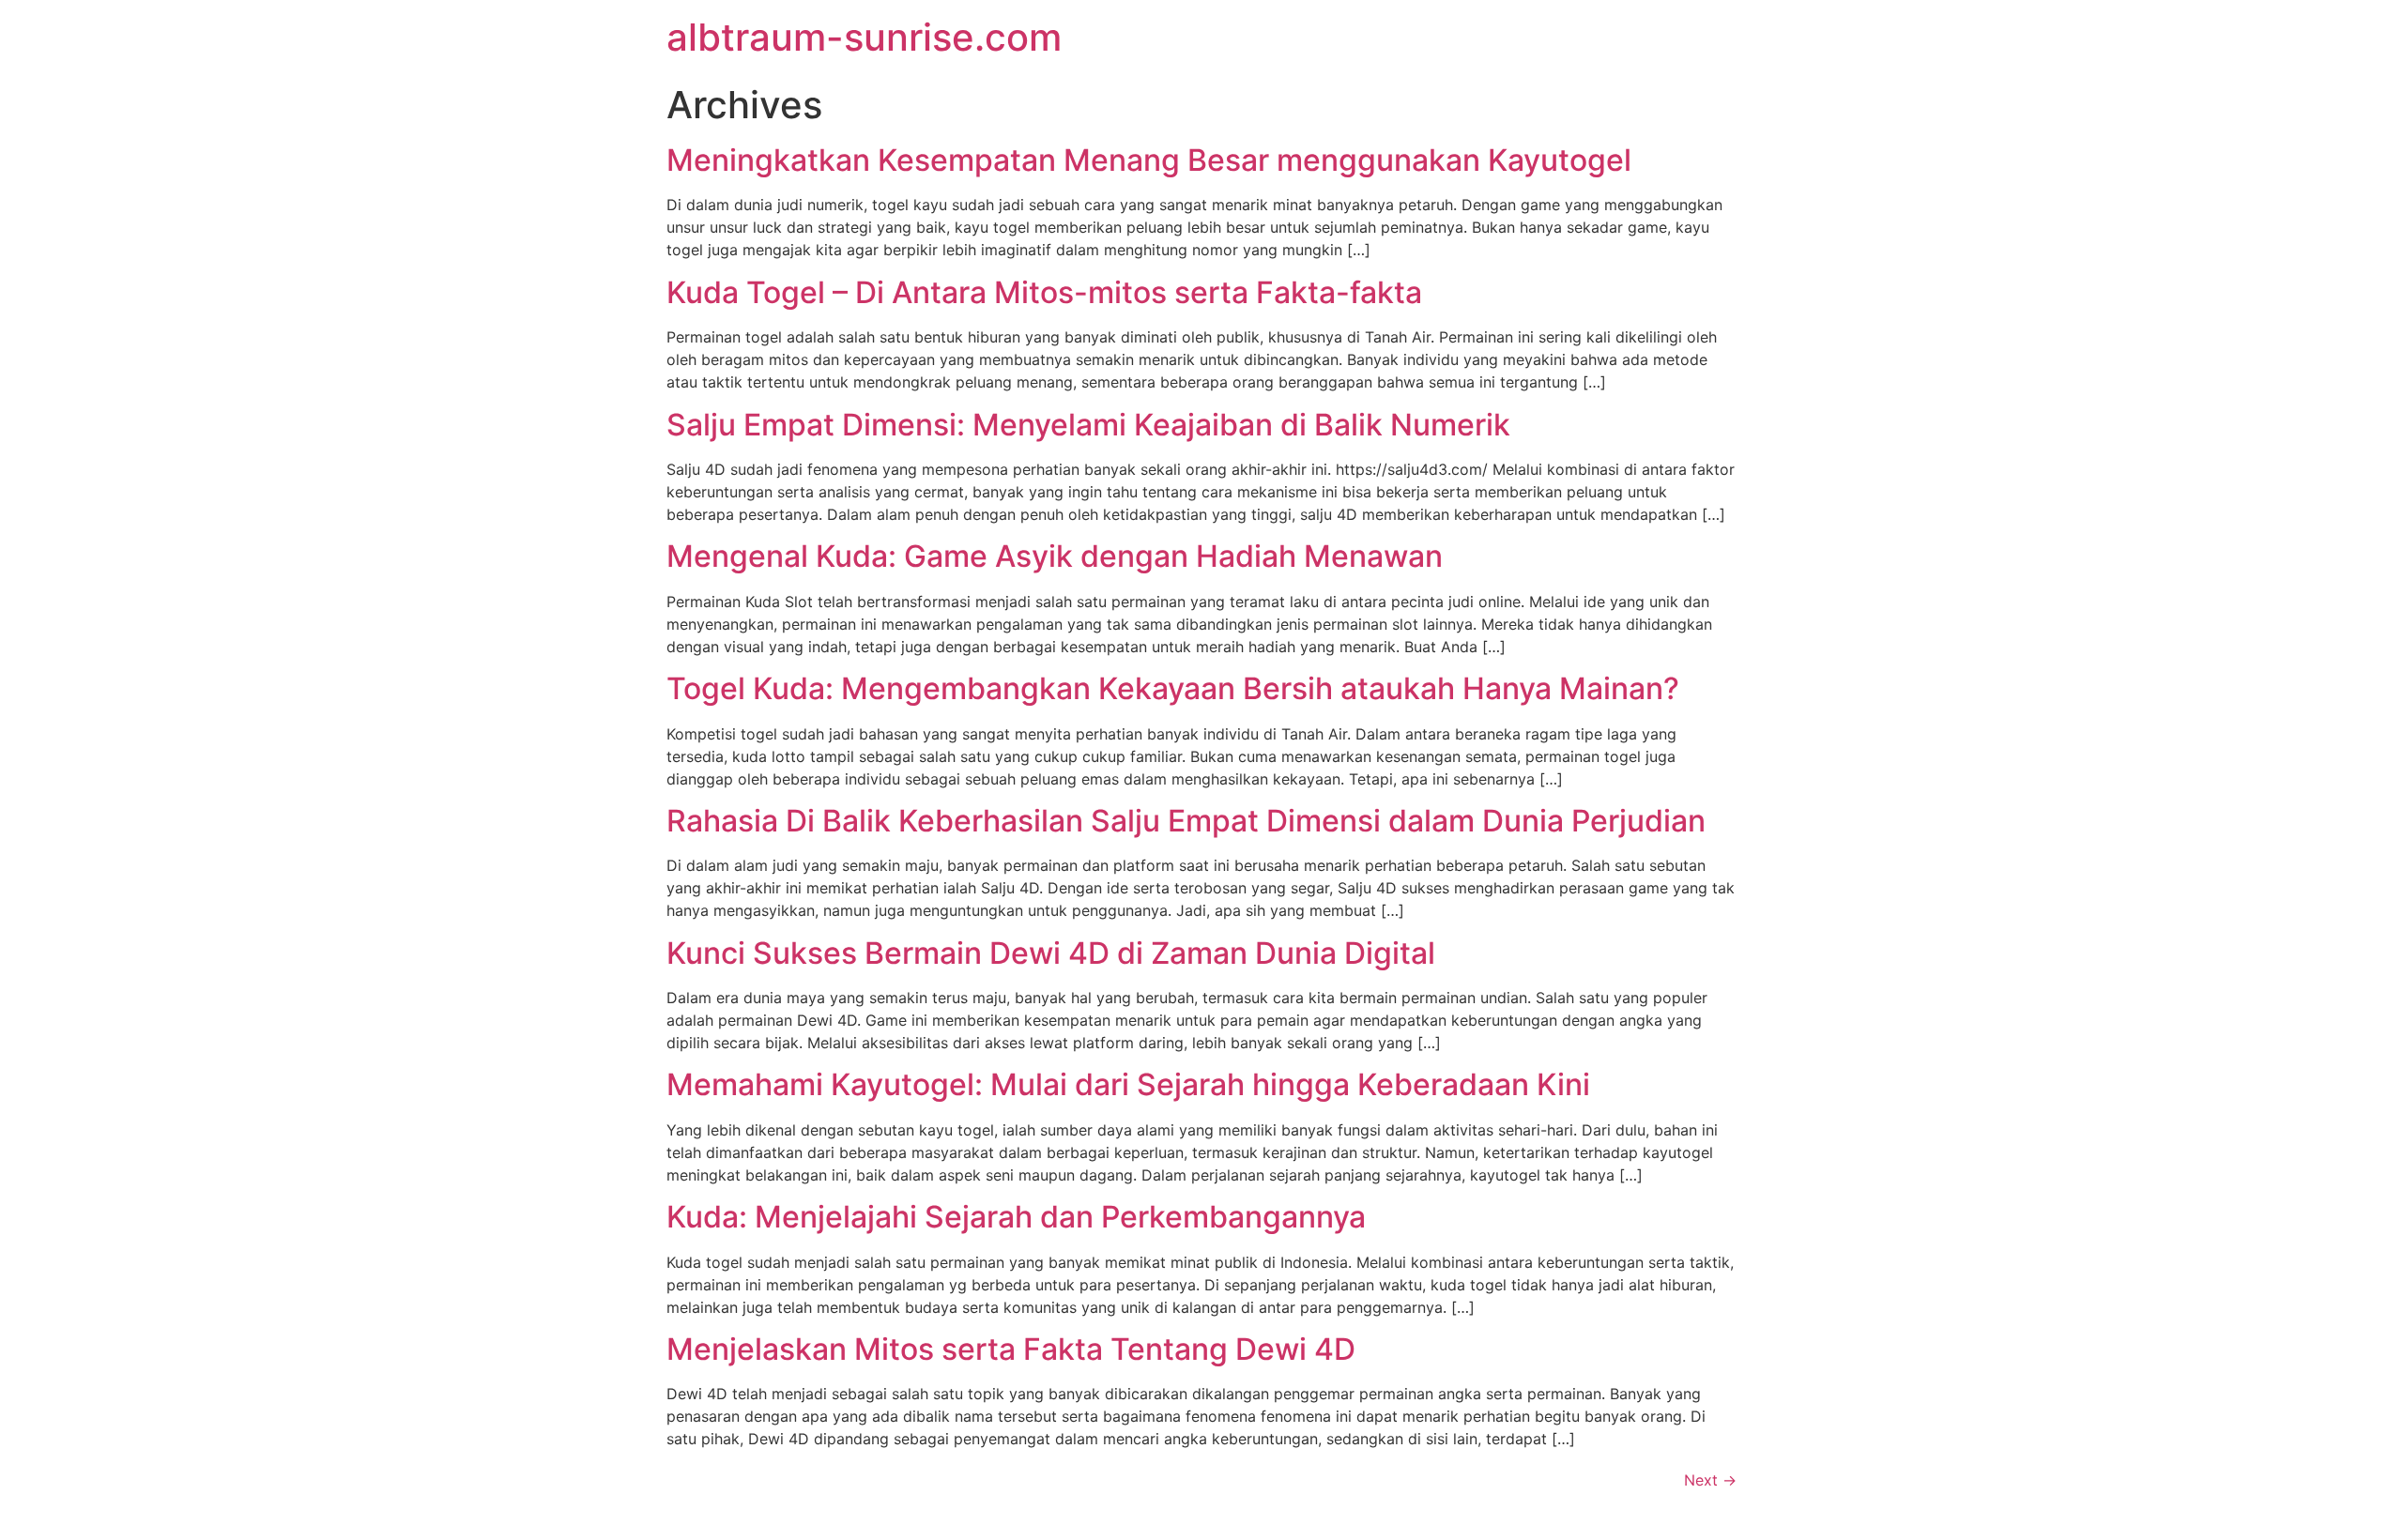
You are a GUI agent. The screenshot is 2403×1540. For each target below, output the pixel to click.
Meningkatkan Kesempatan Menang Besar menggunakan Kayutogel (1149, 160)
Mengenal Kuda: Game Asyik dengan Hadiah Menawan (1055, 556)
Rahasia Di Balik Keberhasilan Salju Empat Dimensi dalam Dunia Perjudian (1186, 821)
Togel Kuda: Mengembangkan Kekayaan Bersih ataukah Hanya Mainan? (1173, 688)
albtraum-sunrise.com (864, 37)
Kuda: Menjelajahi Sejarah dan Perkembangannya (1016, 1217)
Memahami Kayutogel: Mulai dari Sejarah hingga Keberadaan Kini (1128, 1084)
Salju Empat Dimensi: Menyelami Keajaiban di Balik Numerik (1088, 425)
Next (1710, 1480)
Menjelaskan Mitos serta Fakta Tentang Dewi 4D (1011, 1349)
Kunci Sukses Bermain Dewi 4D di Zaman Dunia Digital (1051, 953)
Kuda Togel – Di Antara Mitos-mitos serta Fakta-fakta (1044, 292)
